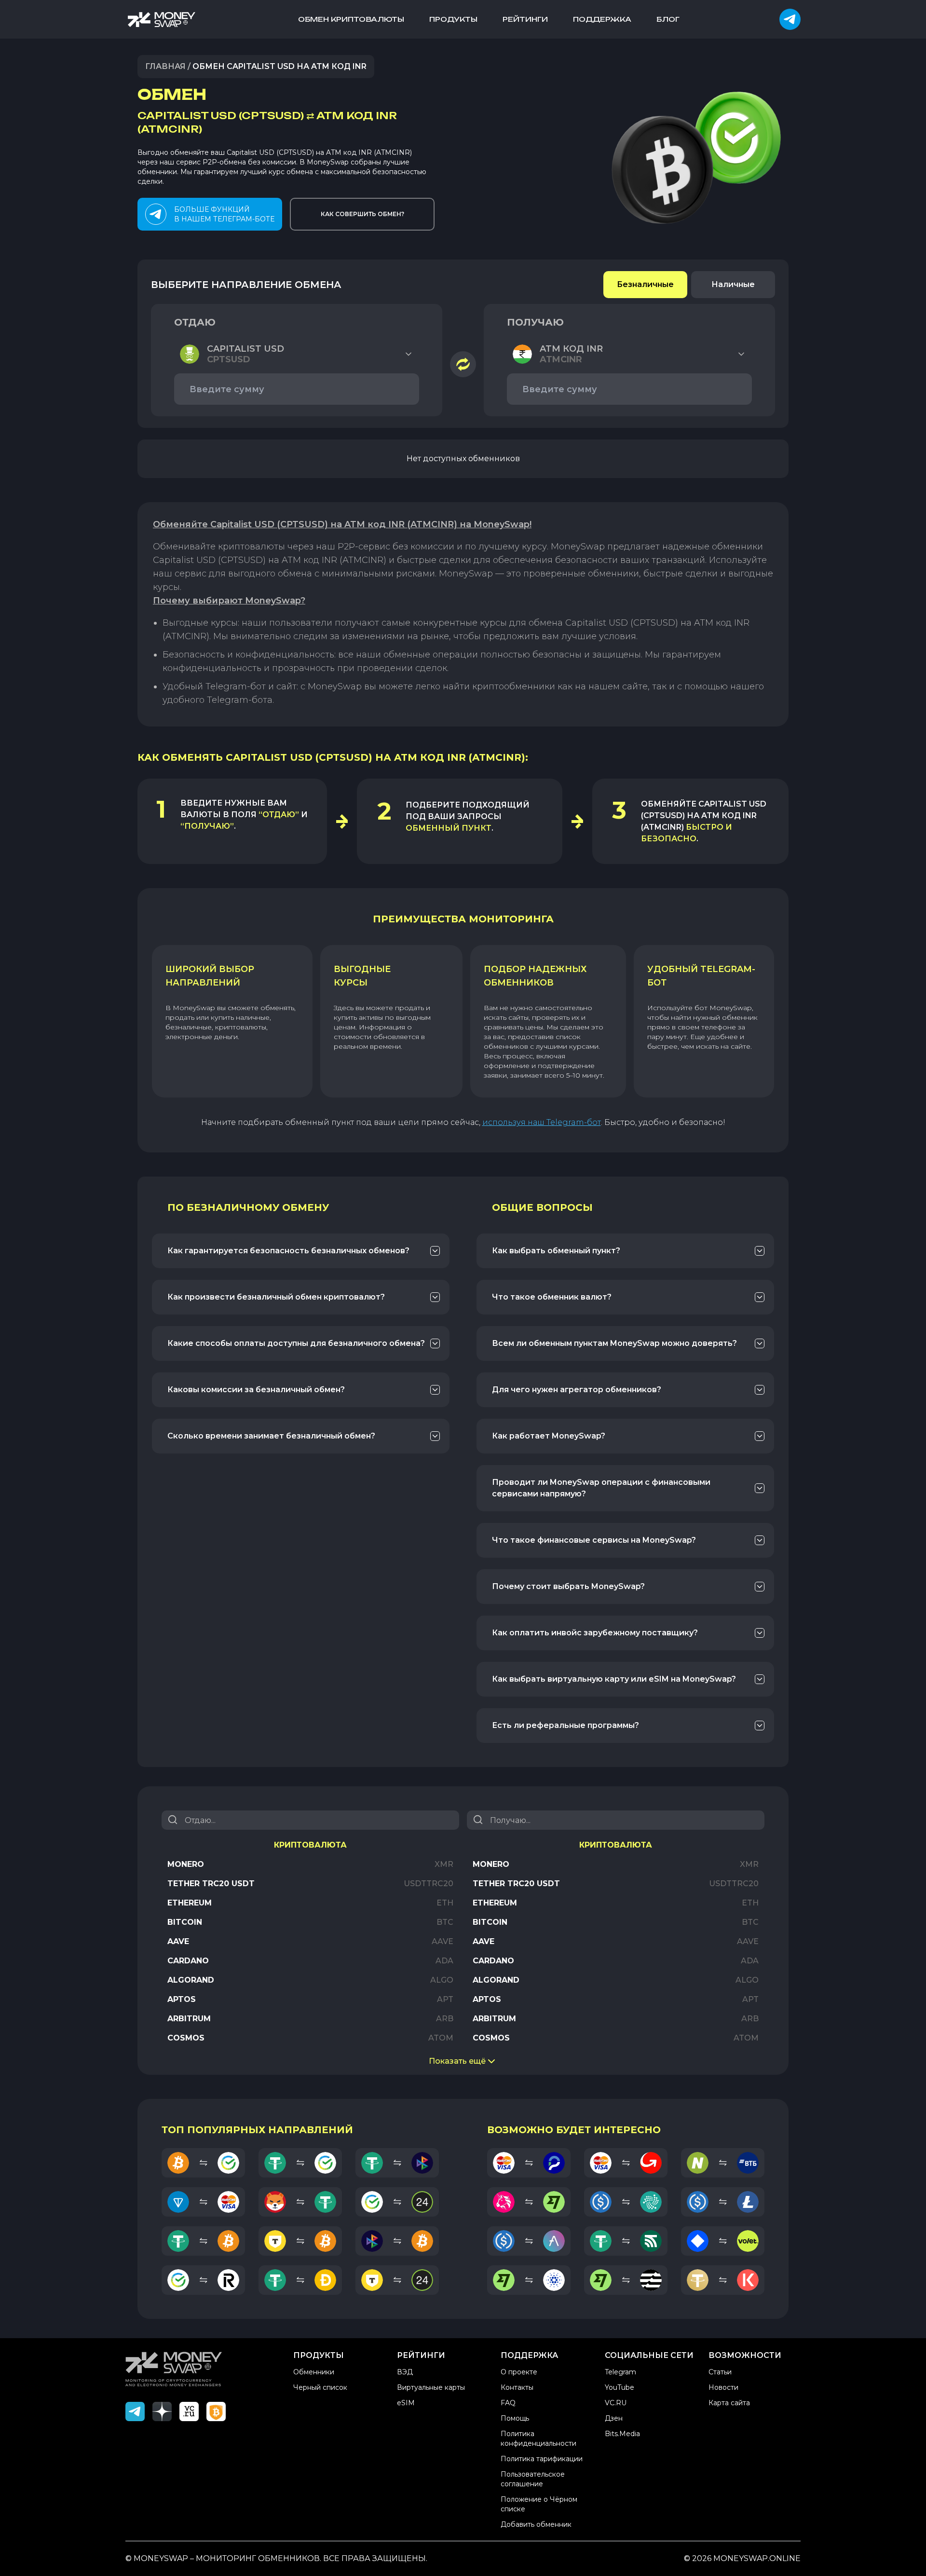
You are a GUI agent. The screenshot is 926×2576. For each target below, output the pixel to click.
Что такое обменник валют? (552, 1297)
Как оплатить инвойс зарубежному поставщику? (595, 1633)
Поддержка (602, 19)
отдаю (195, 322)
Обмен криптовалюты (351, 19)
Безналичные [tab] (645, 284)
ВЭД (405, 2372)
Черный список (320, 2387)
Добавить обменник (536, 2524)
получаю (535, 322)
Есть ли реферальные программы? (565, 1725)
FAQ (508, 2403)
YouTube (620, 2387)
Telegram (620, 2372)
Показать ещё (457, 2061)
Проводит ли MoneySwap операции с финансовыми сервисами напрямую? (601, 1488)
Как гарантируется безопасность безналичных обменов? (288, 1251)
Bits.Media (622, 2434)
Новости (723, 2387)
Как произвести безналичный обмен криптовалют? (276, 1297)
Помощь (515, 2418)
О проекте (519, 2372)
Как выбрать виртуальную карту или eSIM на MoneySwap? (614, 1679)
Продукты (453, 19)
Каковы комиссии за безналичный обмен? (256, 1390)
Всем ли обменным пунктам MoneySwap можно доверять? (614, 1343)
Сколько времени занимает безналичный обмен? (271, 1436)
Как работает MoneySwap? (549, 1436)
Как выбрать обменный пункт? (556, 1251)
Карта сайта (729, 2403)
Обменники (314, 2372)
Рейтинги (525, 19)
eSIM (406, 2403)
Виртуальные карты (431, 2387)
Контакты (517, 2387)
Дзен (614, 2418)
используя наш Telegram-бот (542, 1122)
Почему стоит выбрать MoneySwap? (568, 1586)
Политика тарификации (542, 2459)
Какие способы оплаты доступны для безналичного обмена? (296, 1343)
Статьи (720, 2372)
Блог (668, 19)
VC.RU (616, 2403)
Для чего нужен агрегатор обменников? (577, 1390)
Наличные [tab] (733, 284)
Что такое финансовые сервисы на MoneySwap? (594, 1540)
